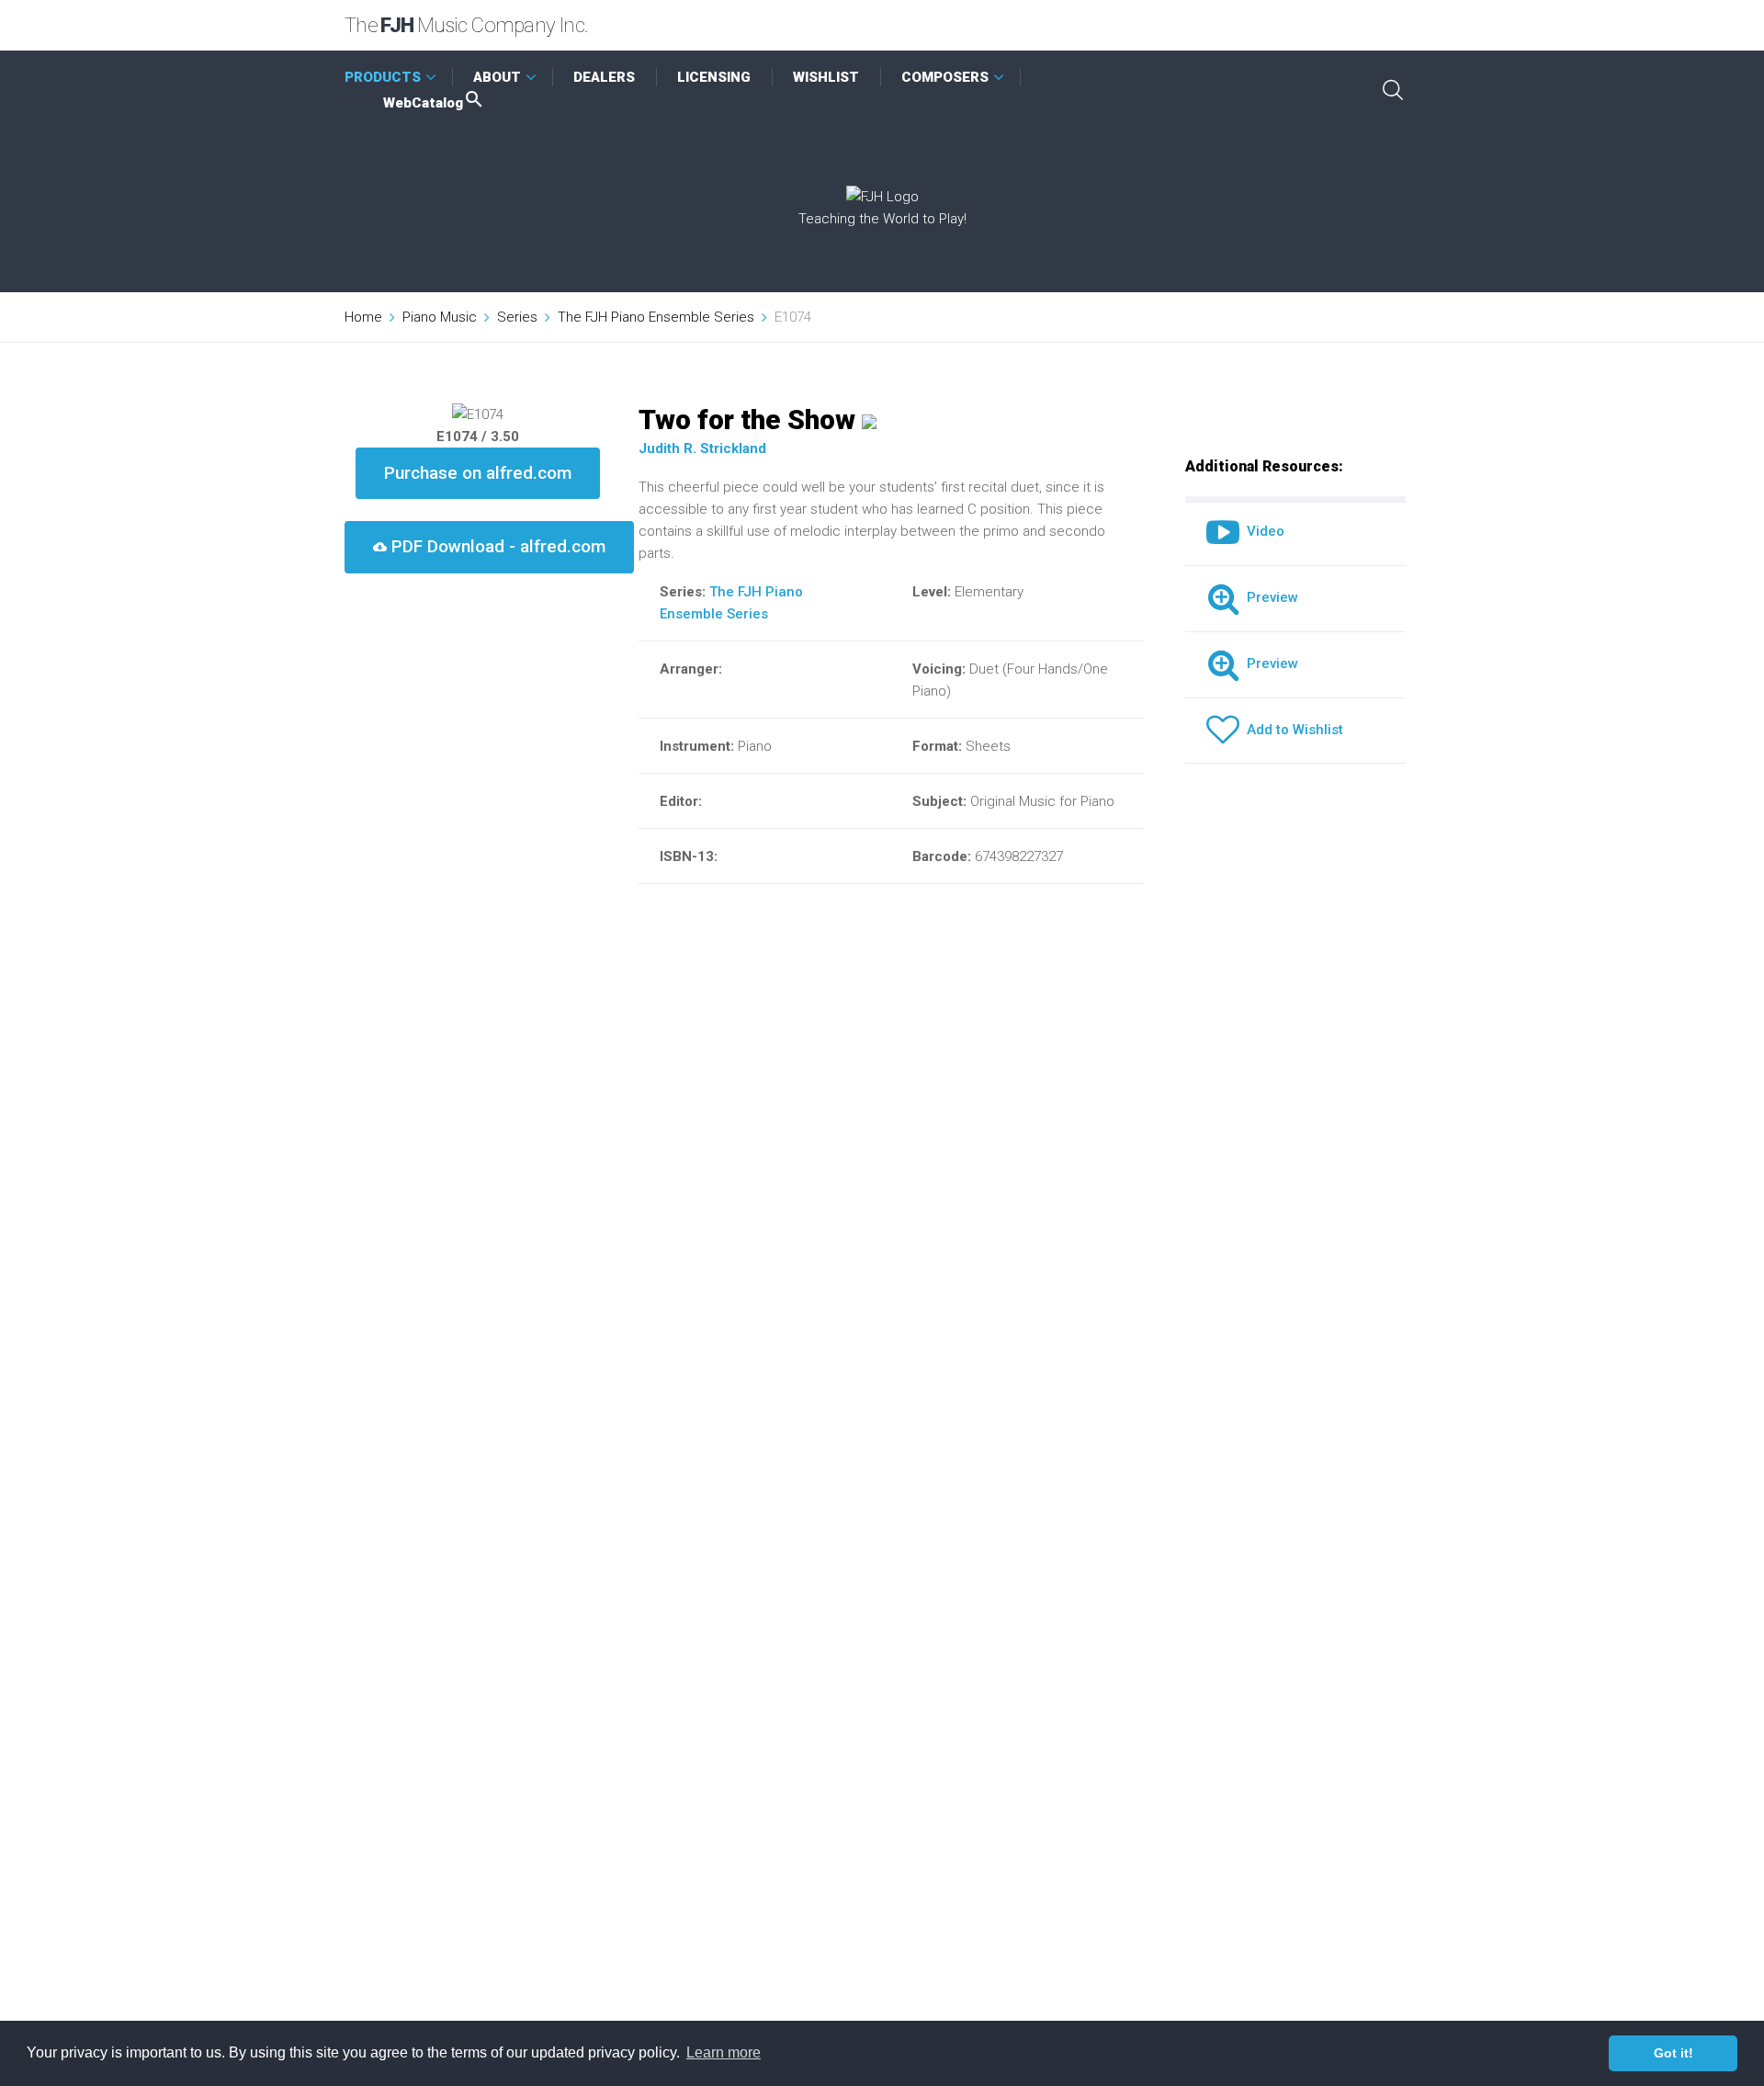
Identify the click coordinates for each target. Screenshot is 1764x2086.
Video (1262, 531)
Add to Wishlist (1291, 730)
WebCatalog (423, 103)
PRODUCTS (383, 77)
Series (517, 317)
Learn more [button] (724, 2052)
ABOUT (497, 77)
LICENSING (714, 77)
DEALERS (604, 77)
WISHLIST (826, 77)
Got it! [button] (1674, 2053)
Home (363, 317)
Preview (1269, 597)
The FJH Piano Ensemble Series (656, 317)
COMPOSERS (945, 77)
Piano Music (440, 317)
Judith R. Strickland (702, 448)
